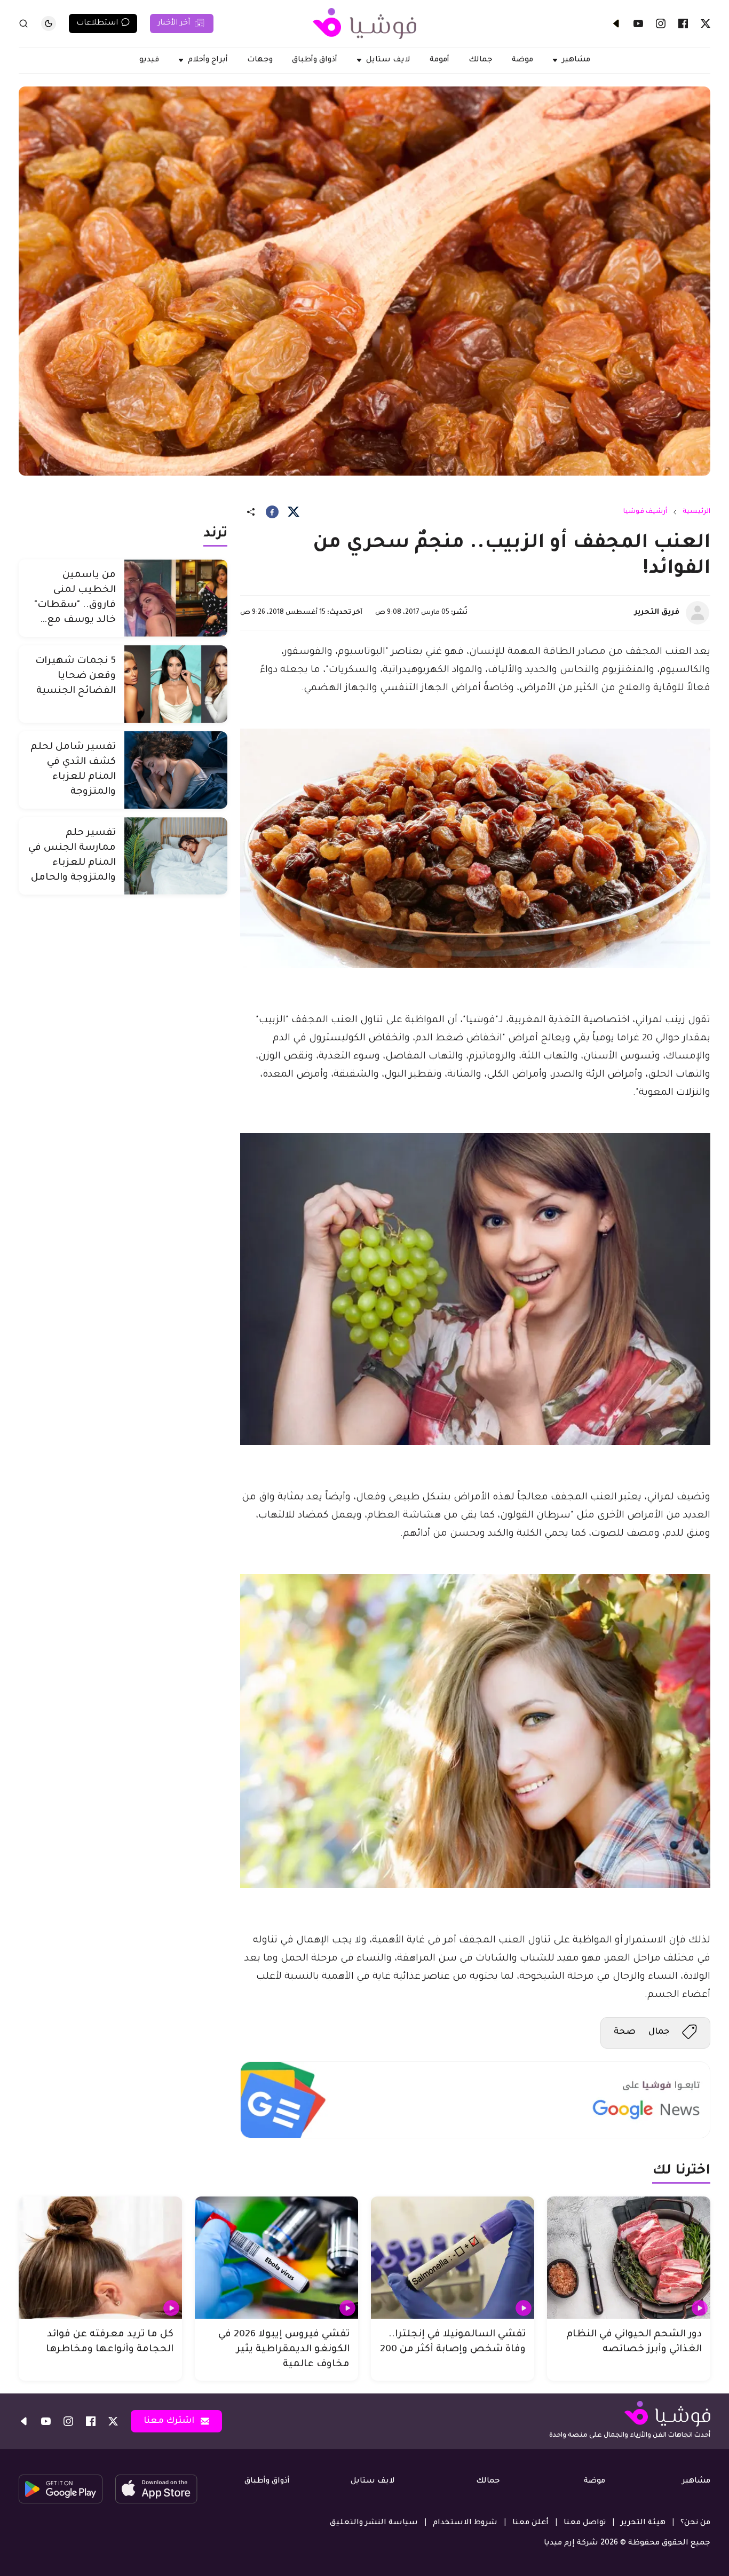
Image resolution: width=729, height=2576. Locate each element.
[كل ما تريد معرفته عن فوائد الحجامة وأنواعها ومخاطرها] (100, 2258)
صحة (625, 2032)
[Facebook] (683, 23)
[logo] (364, 23)
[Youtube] (638, 23)
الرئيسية (696, 512)
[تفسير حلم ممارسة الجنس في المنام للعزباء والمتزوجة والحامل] (176, 856)
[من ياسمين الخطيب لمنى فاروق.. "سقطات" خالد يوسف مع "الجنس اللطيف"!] (176, 598)
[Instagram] (661, 23)
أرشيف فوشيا (645, 512)
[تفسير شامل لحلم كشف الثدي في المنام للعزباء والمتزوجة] (176, 770)
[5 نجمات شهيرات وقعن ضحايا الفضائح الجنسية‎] (176, 684)
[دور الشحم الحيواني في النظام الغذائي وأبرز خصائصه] (629, 2258)
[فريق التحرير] (698, 613)
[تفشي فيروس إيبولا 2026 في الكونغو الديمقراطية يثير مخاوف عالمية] (276, 2258)
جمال (659, 2032)
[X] (706, 23)
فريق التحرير (657, 613)
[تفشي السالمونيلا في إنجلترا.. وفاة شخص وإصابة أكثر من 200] (453, 2258)
